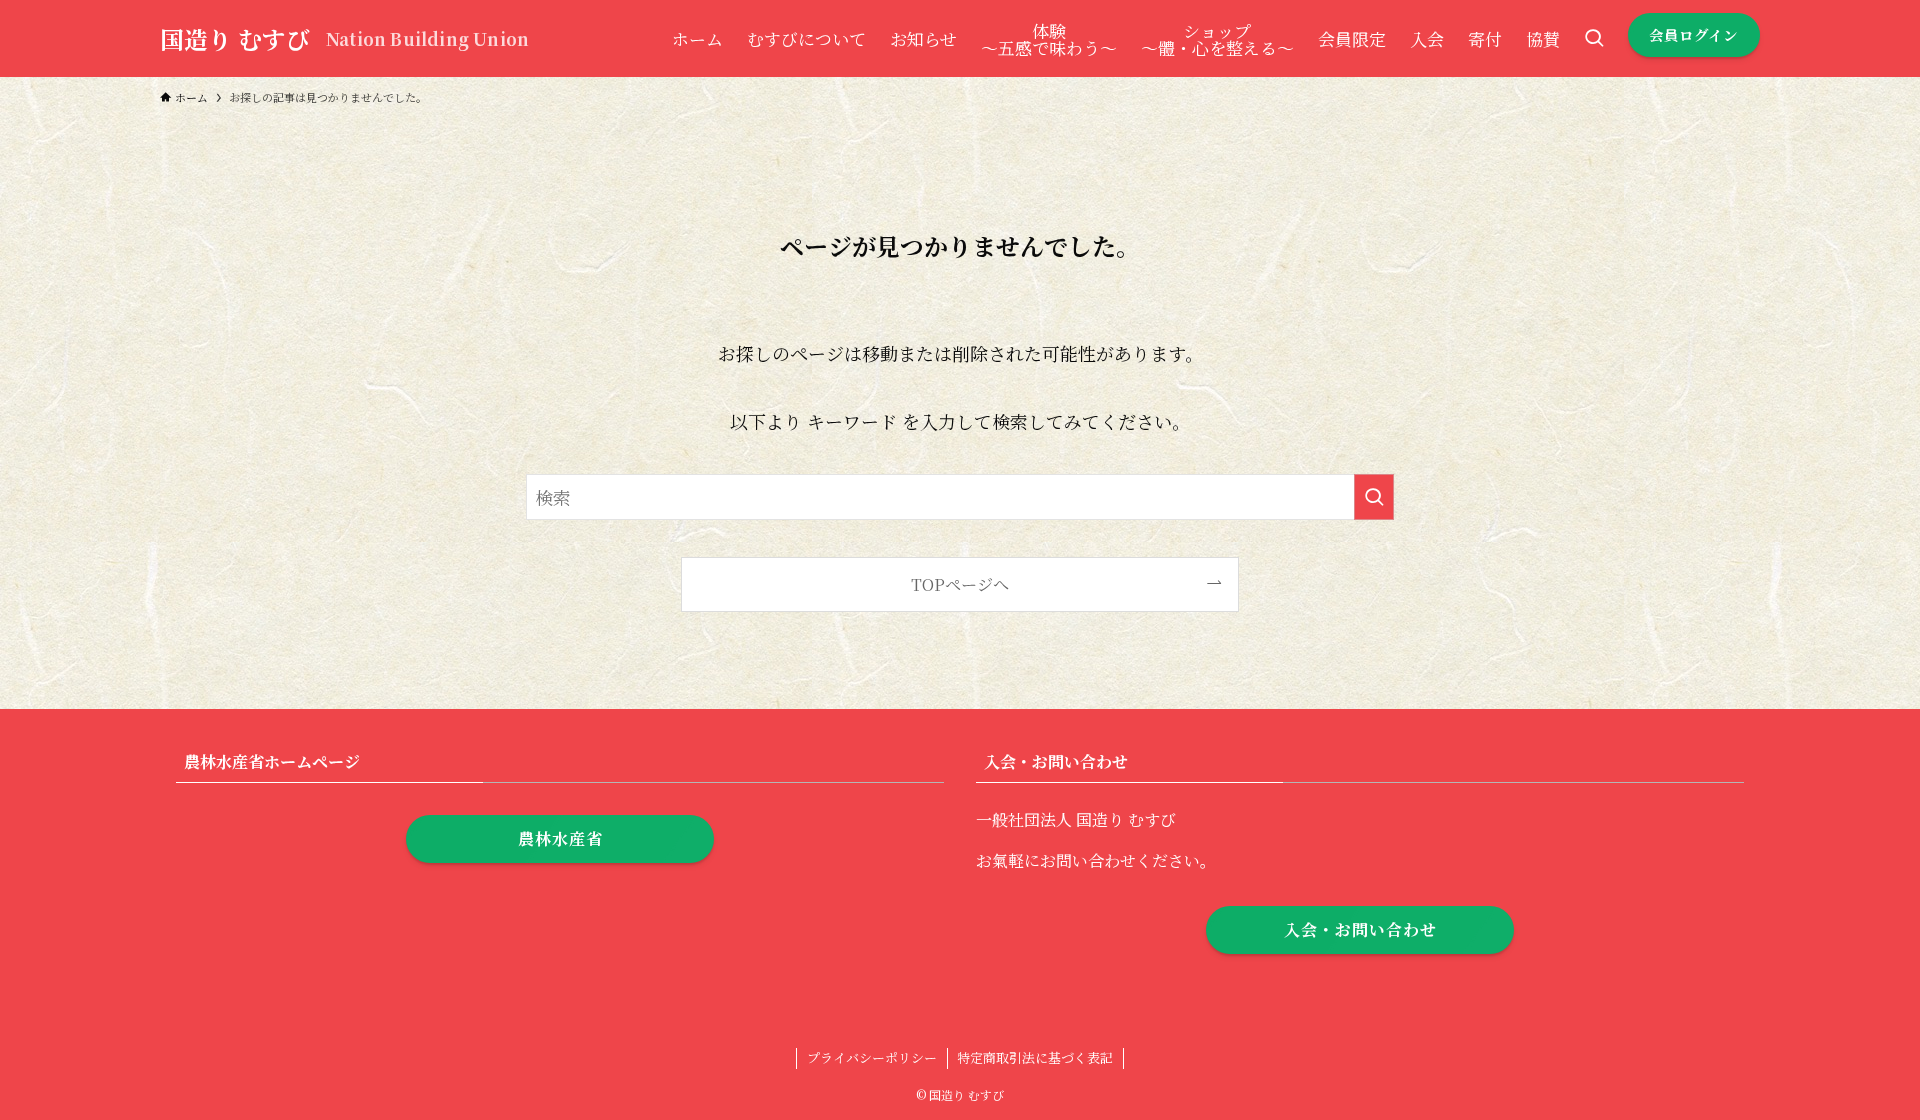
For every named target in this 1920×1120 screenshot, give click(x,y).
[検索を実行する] (1374, 497)
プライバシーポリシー (872, 1057)
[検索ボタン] (1594, 38)
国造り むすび (235, 39)
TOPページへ (960, 584)
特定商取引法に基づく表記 (1035, 1057)
